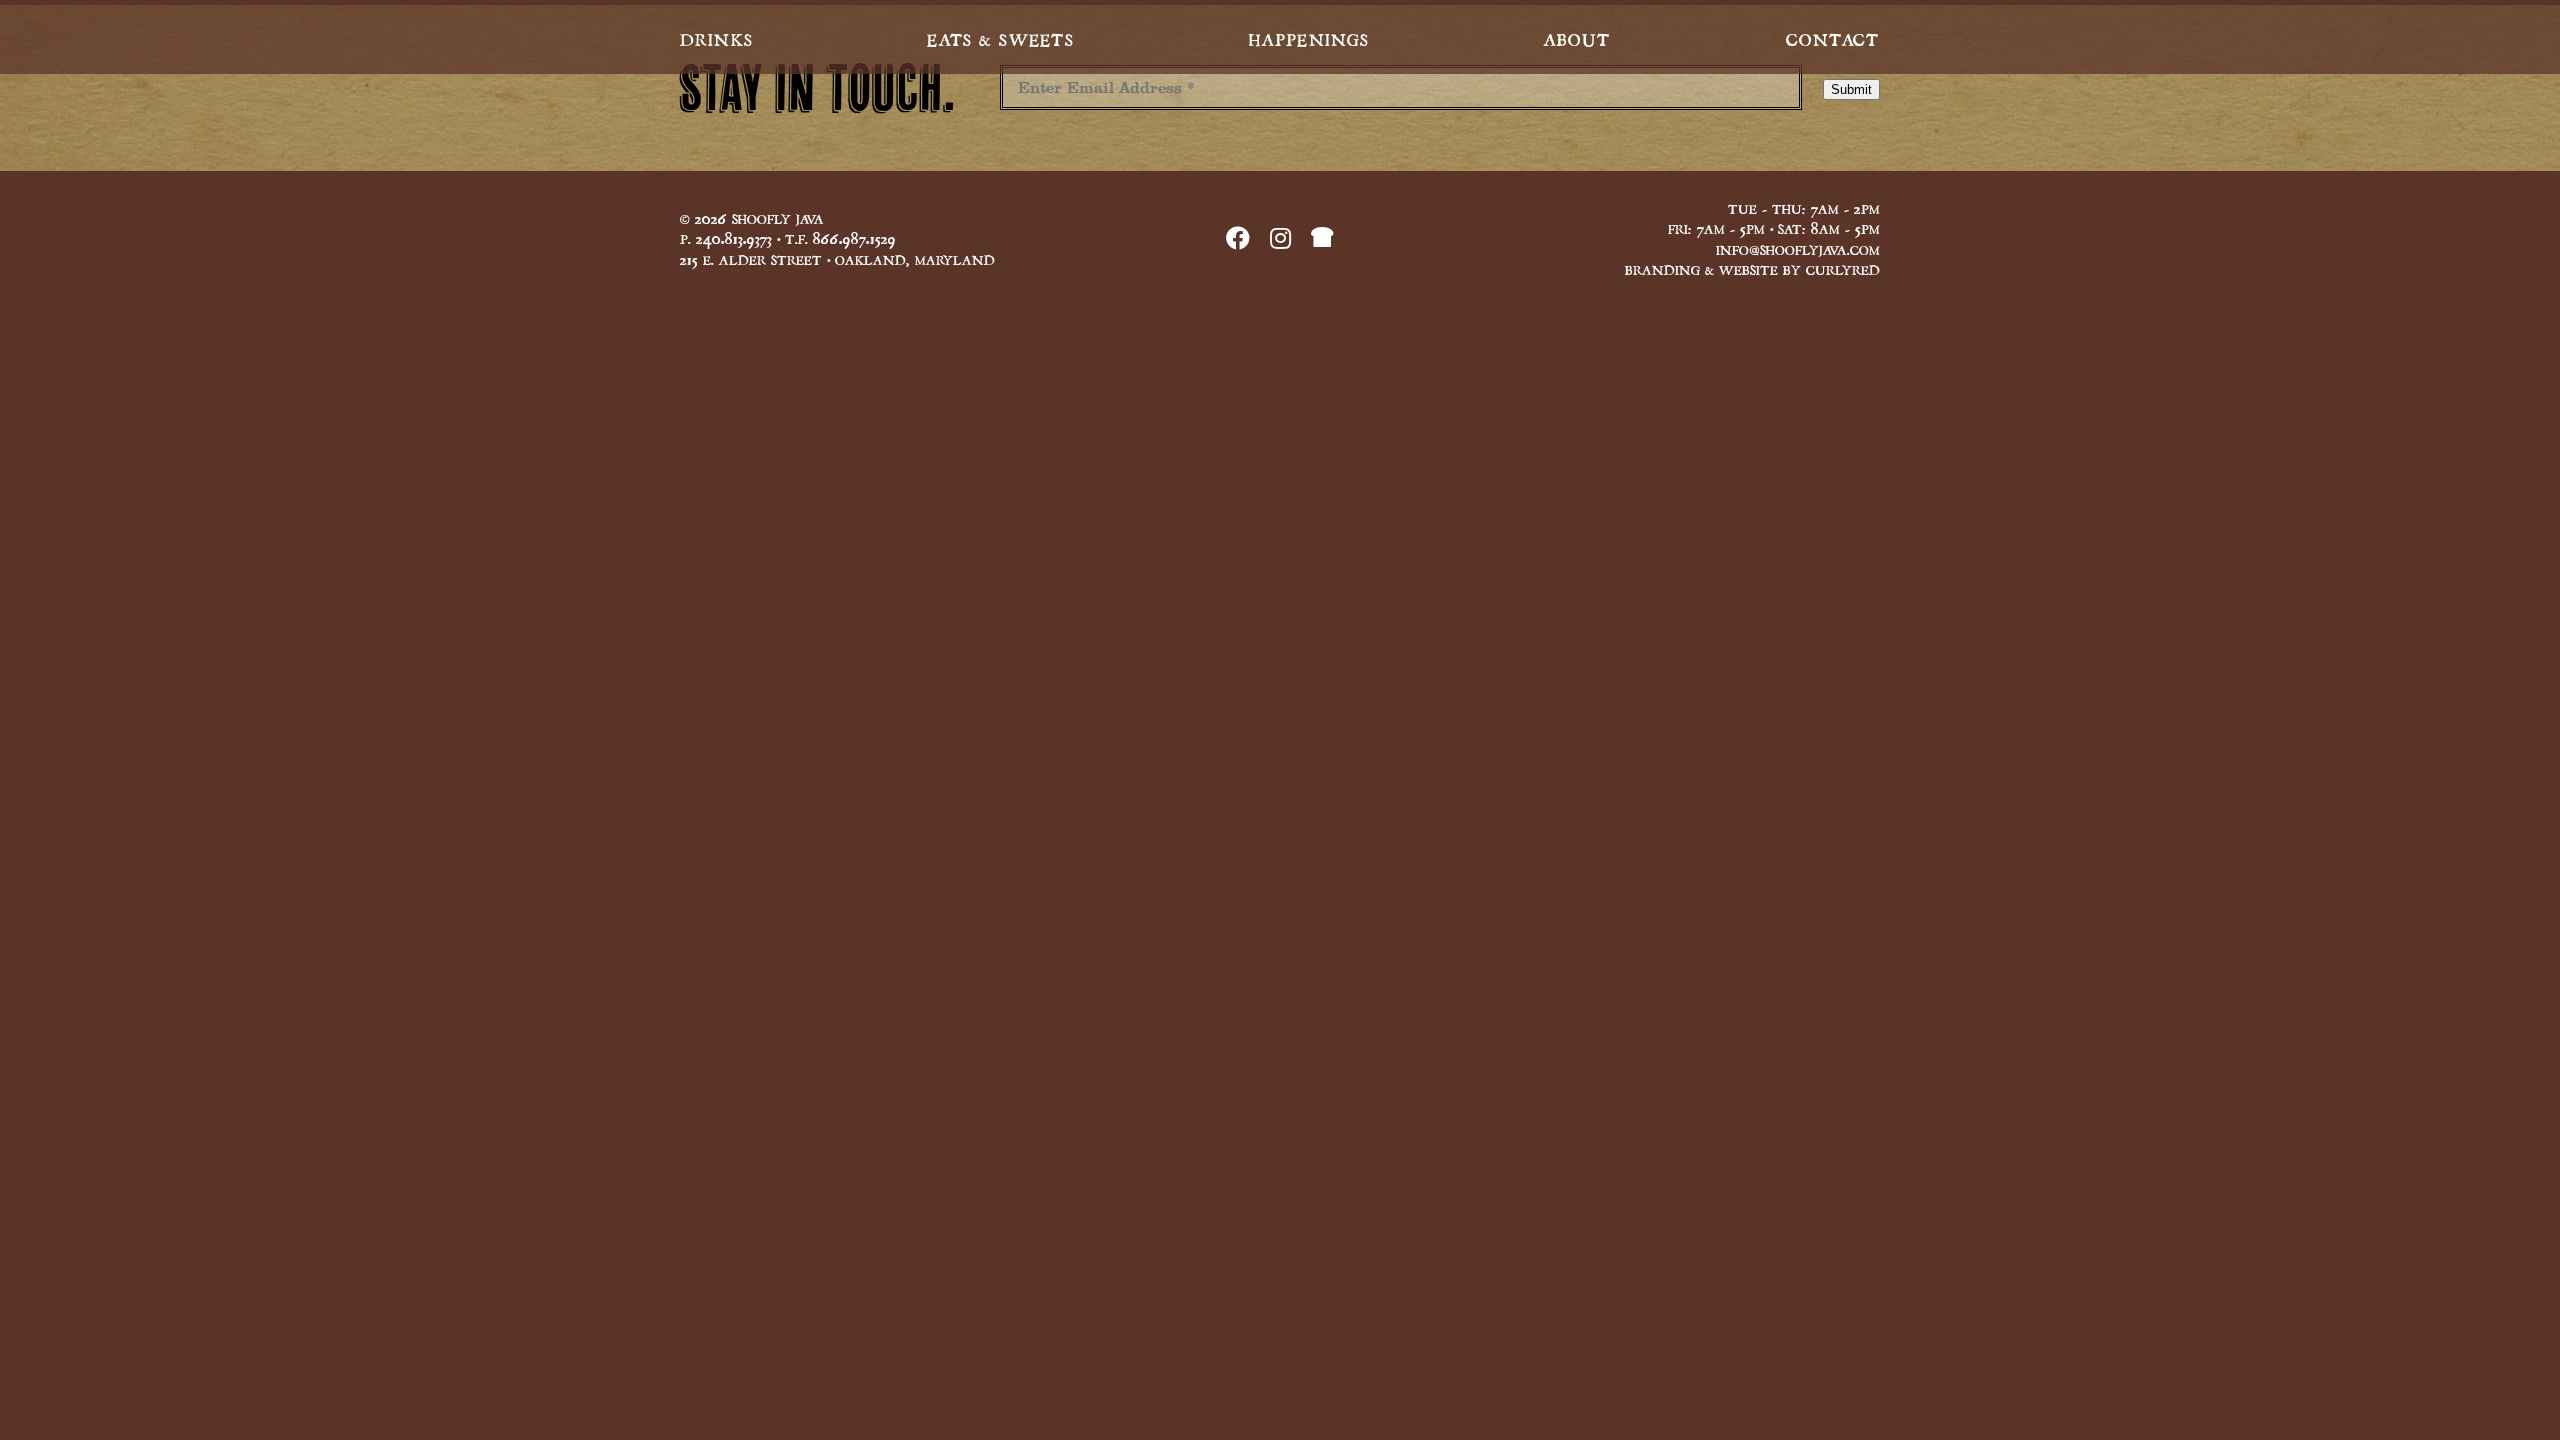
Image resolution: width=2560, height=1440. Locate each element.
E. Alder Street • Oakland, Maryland (837, 258)
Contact (1833, 37)
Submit (1851, 89)
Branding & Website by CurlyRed (1752, 268)
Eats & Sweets (1000, 37)
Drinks (716, 37)
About (1578, 37)
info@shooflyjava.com (1798, 248)
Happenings (1309, 37)
